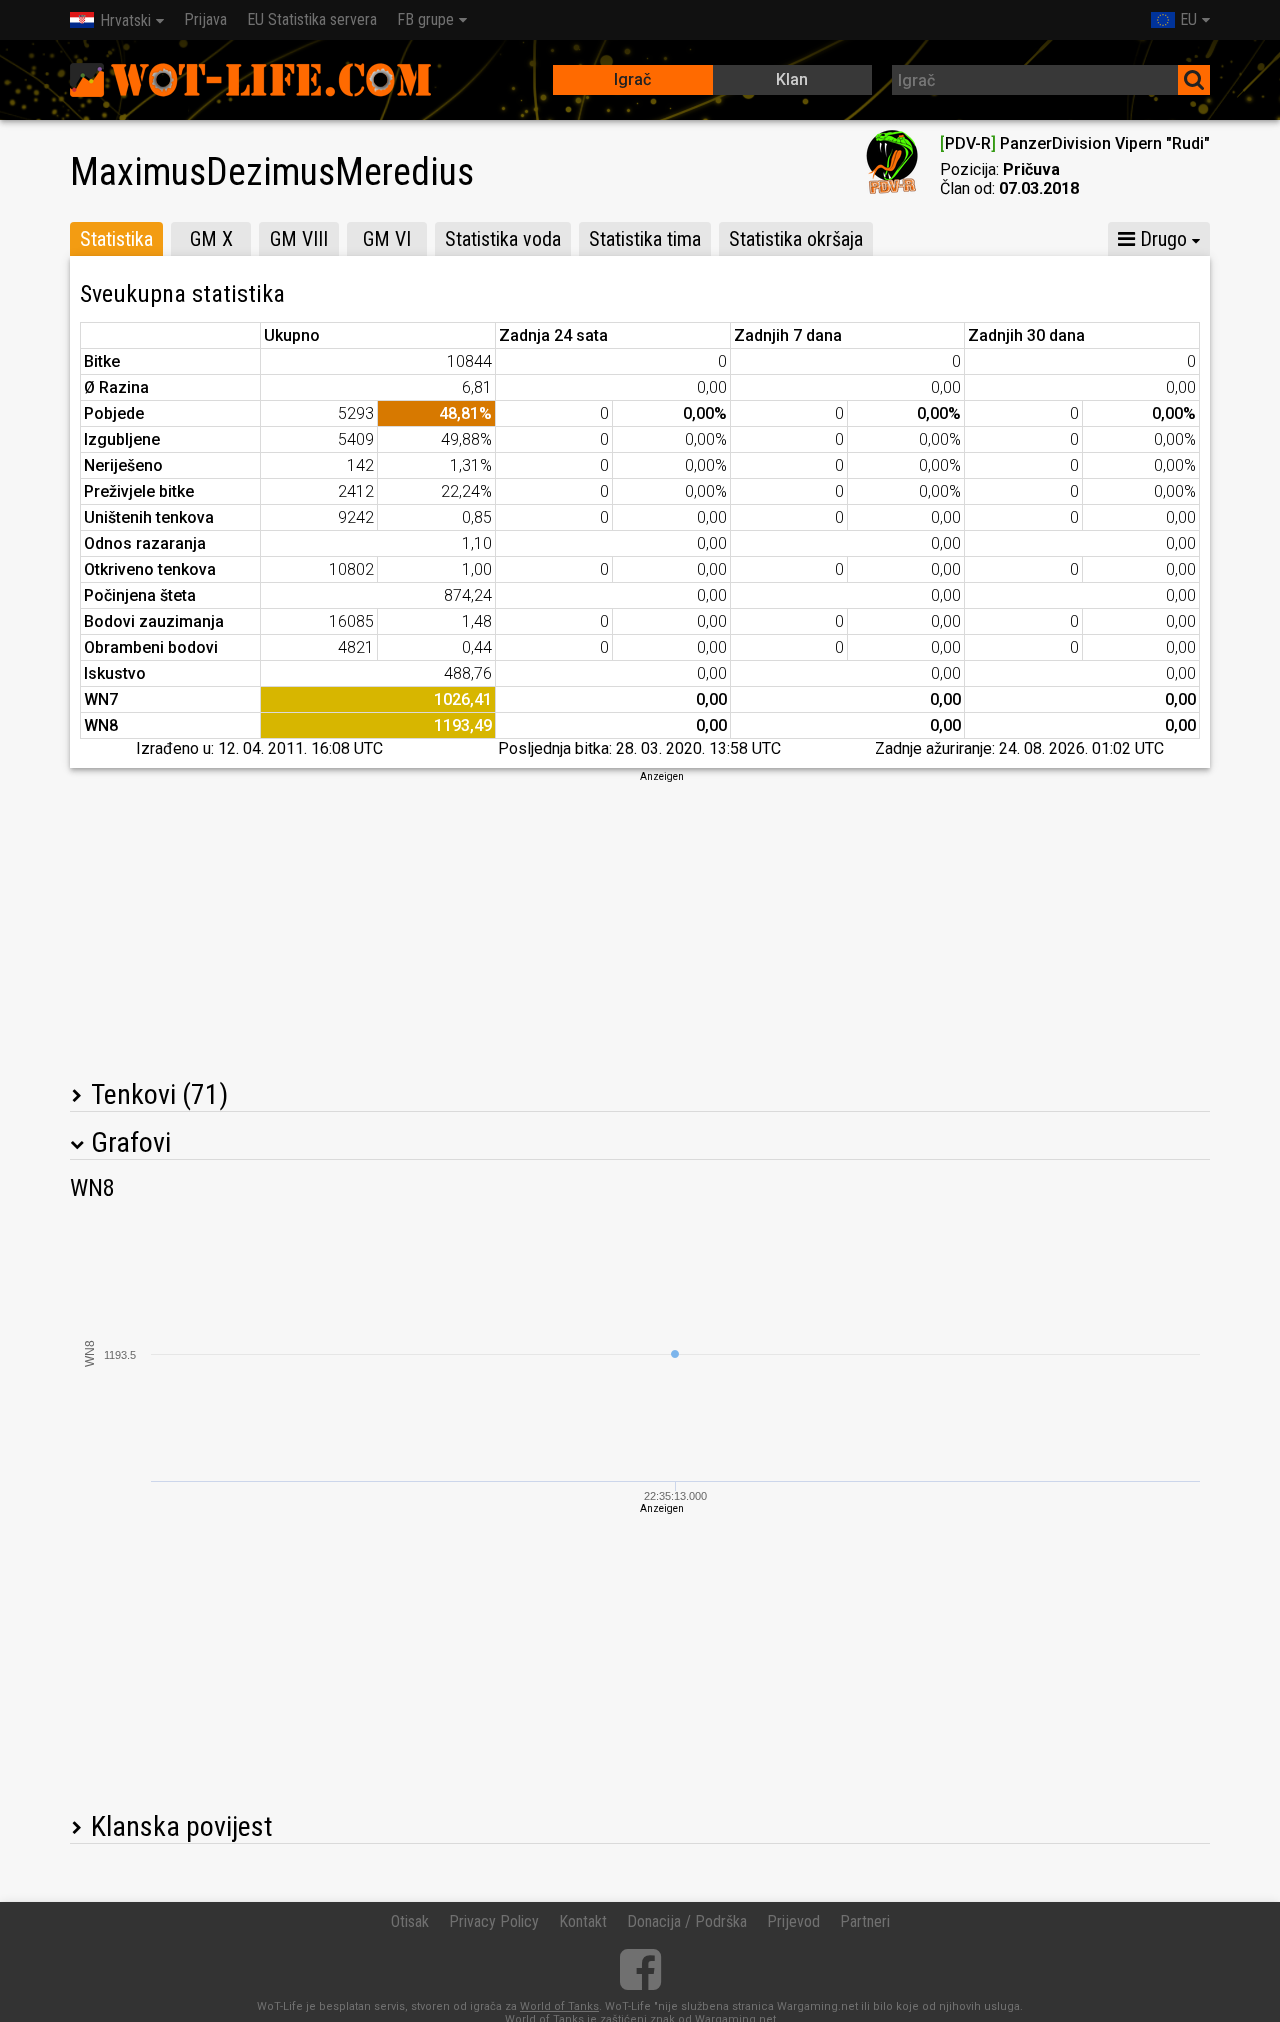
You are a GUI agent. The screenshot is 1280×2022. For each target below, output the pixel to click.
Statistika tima (645, 239)
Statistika (116, 239)
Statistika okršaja (796, 239)
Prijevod (793, 1921)
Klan (792, 79)
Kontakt (583, 1921)
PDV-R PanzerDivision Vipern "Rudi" (1075, 143)
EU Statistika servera (312, 19)
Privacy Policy (494, 1921)
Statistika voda (503, 239)
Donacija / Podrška (687, 1921)
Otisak (410, 1921)
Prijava (205, 19)
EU (1188, 19)
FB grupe (425, 19)
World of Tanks (559, 2006)
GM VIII (299, 239)
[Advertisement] (640, 924)
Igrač (632, 79)
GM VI (387, 239)
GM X (211, 239)
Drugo (1161, 239)
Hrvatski (125, 20)
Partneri (865, 1921)
